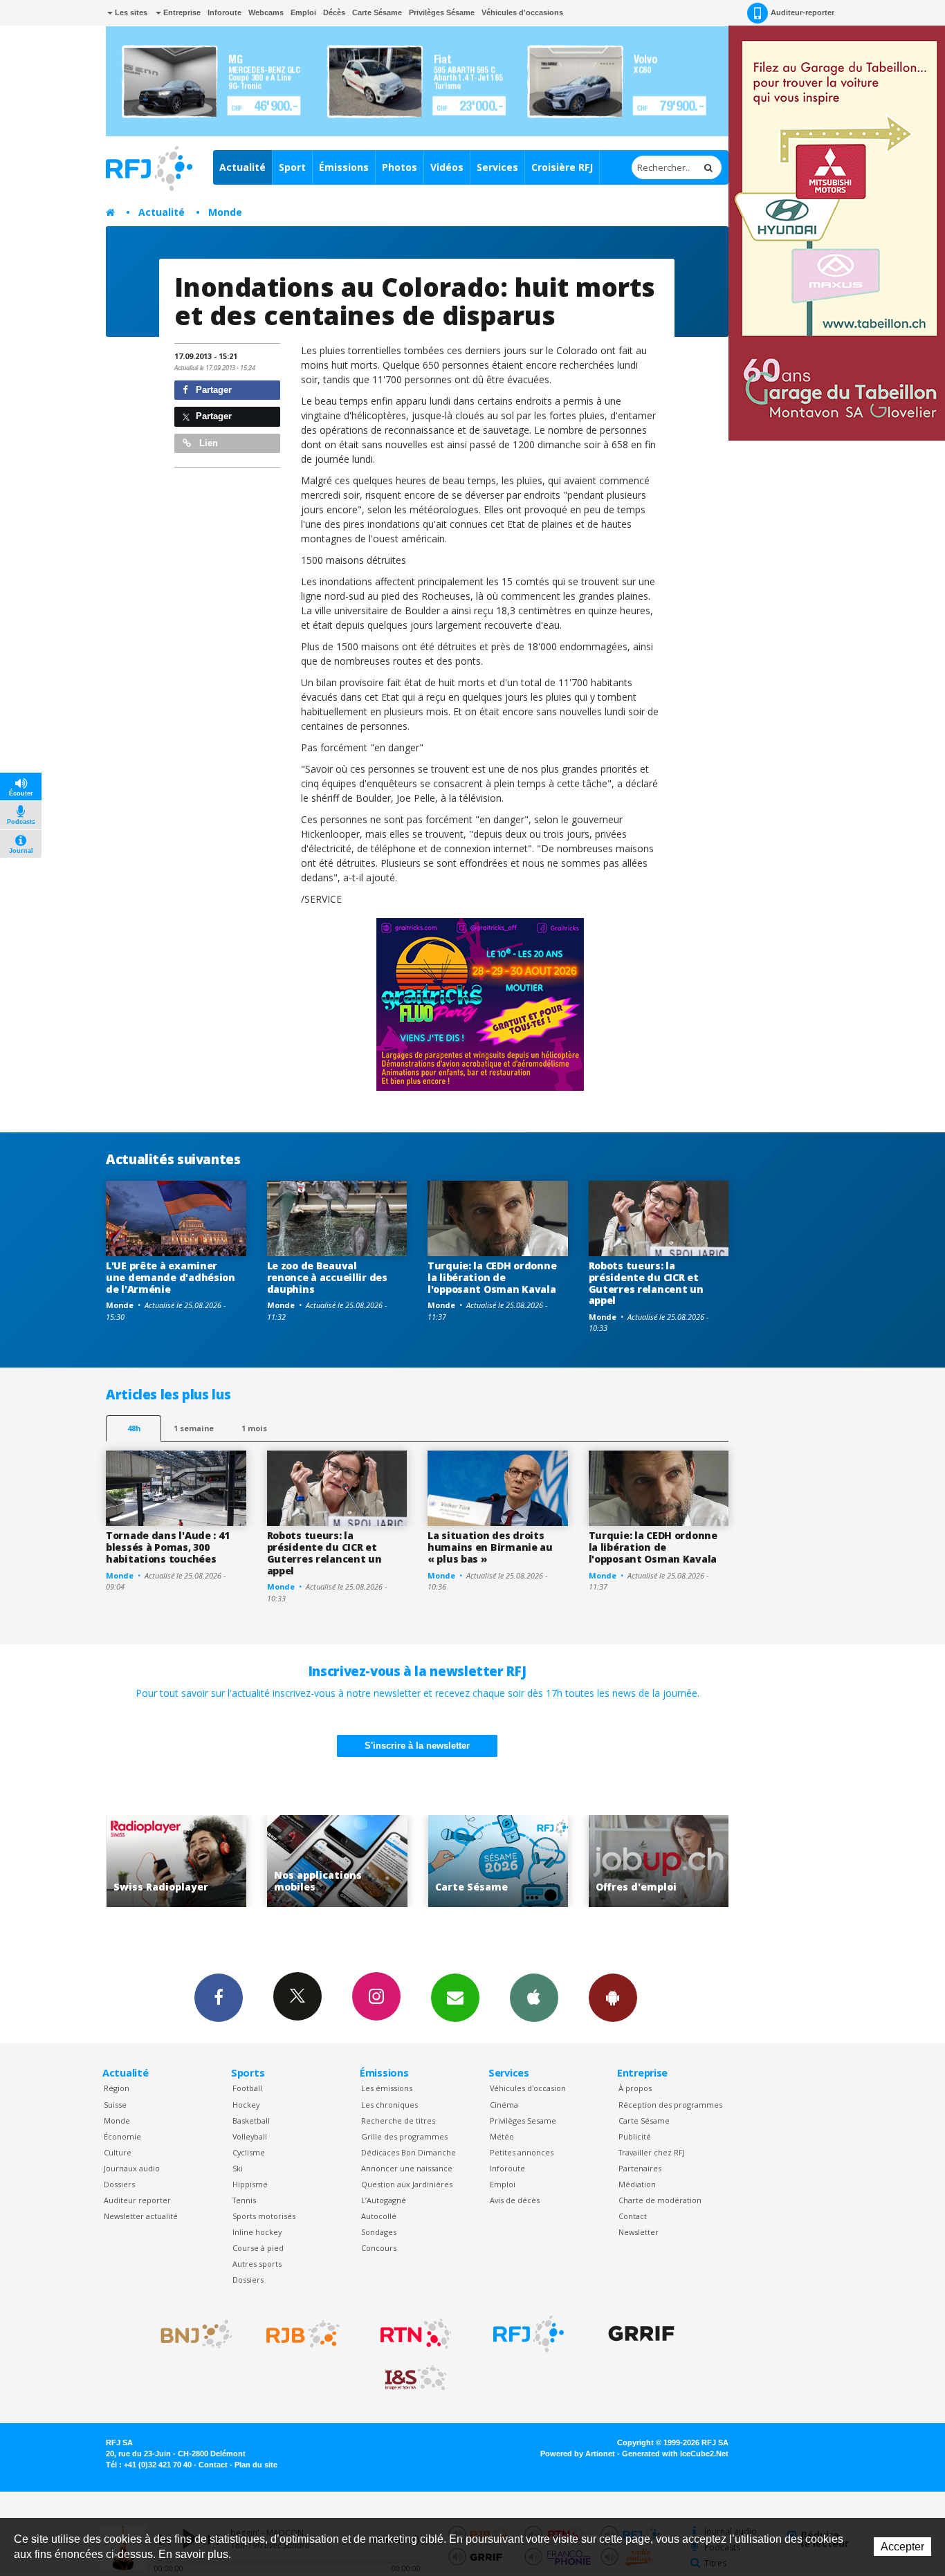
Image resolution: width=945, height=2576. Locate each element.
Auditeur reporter (137, 2200)
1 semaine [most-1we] (194, 1428)
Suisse (115, 2105)
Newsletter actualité (141, 2216)
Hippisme (250, 2184)
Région (117, 2088)
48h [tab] (134, 1428)
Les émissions (387, 2088)
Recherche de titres (398, 2120)
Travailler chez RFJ (652, 2152)
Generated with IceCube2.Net (675, 2454)
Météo (502, 2136)
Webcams (266, 12)
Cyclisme (249, 2152)
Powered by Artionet (578, 2454)
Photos (400, 167)
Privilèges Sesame (523, 2120)
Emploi (303, 12)
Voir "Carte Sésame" (339, 1861)
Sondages (379, 2232)
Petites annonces (522, 2152)
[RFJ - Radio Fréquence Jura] (529, 2334)
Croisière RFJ (562, 167)
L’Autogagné (384, 2200)
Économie (122, 2136)
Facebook (219, 1998)
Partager (212, 390)
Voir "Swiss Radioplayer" (661, 1861)
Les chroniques (389, 2105)
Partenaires (640, 2168)
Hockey (246, 2105)
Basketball (251, 2120)
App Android (613, 1998)
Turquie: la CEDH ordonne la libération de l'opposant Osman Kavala (492, 1277)
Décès (334, 12)
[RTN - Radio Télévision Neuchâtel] (416, 2334)
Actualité (242, 167)
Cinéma (504, 2105)
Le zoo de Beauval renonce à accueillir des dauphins (327, 1277)
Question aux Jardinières (407, 2184)
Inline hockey (257, 2232)
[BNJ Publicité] (190, 2334)
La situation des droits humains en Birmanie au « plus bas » (490, 1547)
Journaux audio (132, 2168)
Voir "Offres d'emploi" (501, 1861)
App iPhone (534, 1998)
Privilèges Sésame (442, 12)
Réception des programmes (670, 2105)
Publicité (635, 2136)
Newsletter (639, 2232)
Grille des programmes (404, 2136)
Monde (225, 212)
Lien (207, 443)
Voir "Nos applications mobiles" (179, 1861)
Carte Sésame (377, 12)
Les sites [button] (130, 12)
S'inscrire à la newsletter (417, 1746)
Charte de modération (660, 2200)
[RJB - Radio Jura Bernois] (303, 2334)
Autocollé (379, 2216)
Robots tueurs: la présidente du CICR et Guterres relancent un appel (646, 1283)
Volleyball (250, 2136)
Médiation (637, 2184)
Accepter (902, 2547)
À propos (635, 2088)
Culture (118, 2152)
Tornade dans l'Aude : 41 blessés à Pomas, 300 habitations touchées (167, 1547)
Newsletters (455, 1998)
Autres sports (257, 2264)
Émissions (344, 167)
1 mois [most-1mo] (254, 1428)
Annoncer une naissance (407, 2168)
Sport (292, 167)
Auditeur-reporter (802, 12)
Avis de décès (515, 2200)
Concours (379, 2248)
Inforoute (224, 12)
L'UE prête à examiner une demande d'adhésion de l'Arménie (171, 1277)
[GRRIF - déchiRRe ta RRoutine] (641, 2334)
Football (247, 2088)
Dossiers (119, 2184)
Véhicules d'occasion (528, 2088)
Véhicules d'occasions (522, 12)
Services (497, 167)
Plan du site (256, 2465)
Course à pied (258, 2248)
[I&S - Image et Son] (416, 2378)
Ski (238, 2168)
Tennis (244, 2200)
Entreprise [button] (181, 12)
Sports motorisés (264, 2216)
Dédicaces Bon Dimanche (409, 2152)
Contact (633, 2216)
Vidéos (447, 167)
